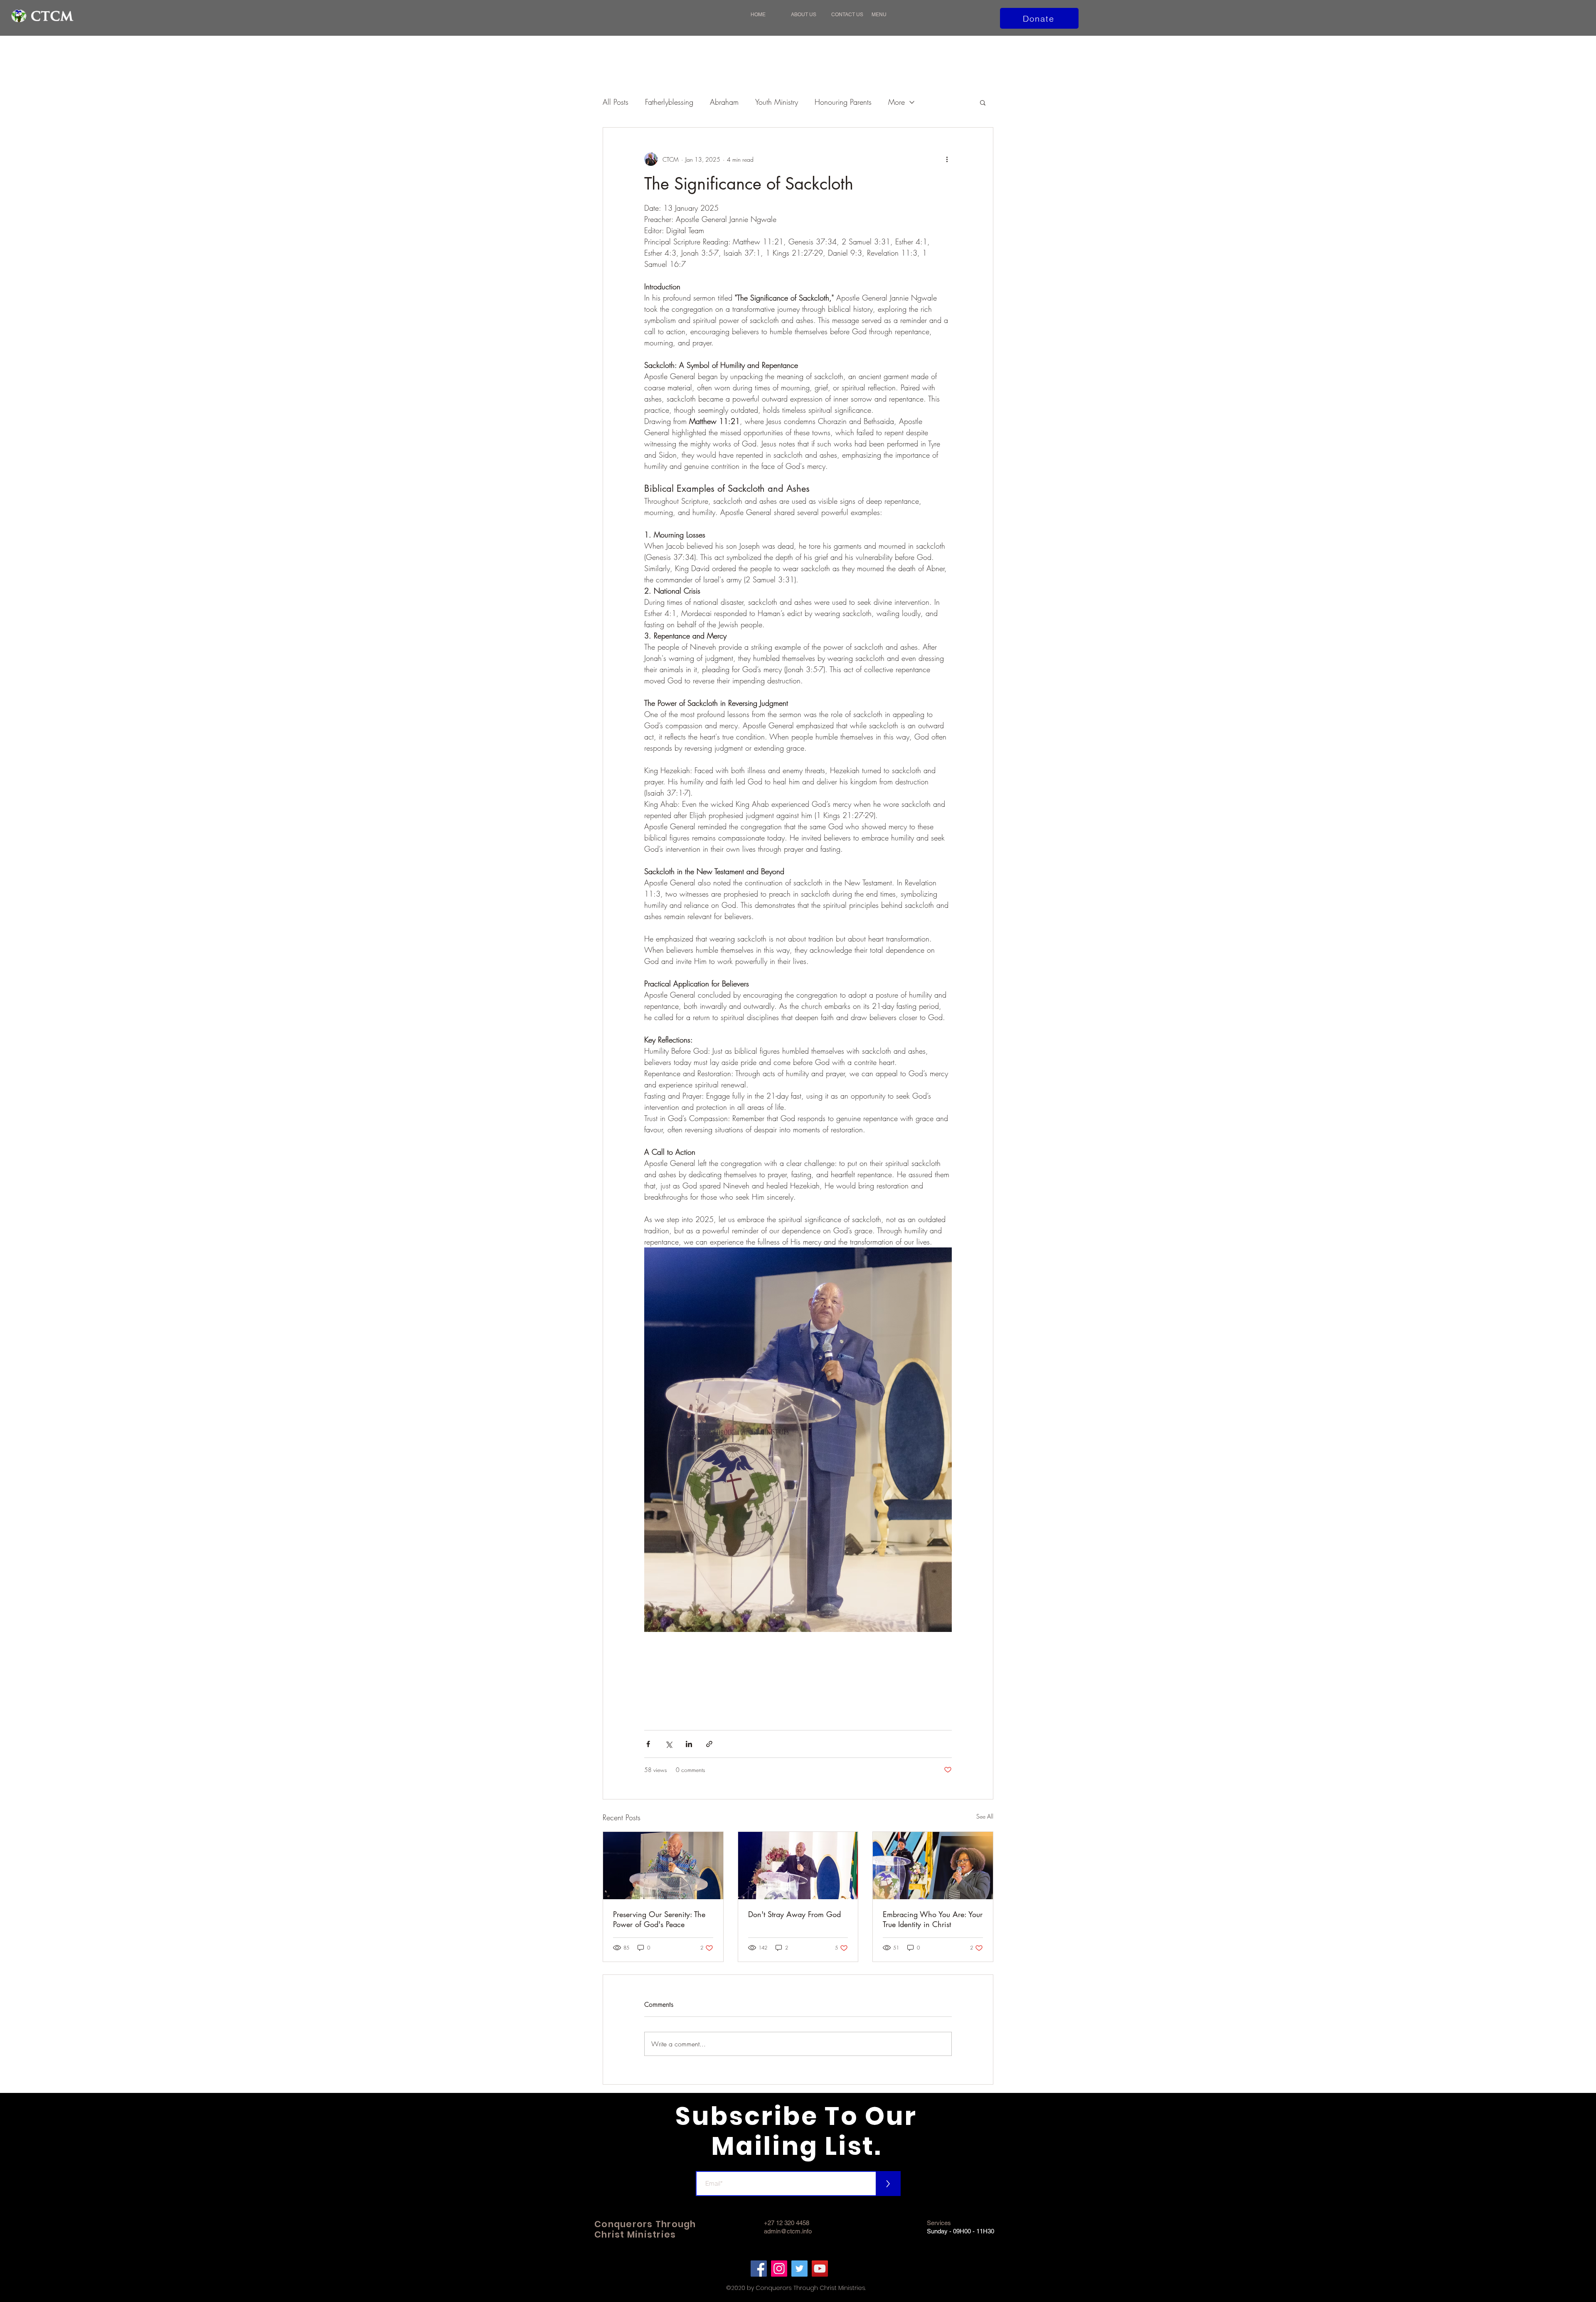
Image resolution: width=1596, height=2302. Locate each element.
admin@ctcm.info (788, 2231)
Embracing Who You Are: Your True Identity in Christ (933, 1919)
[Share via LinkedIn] (689, 1744)
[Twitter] (799, 2269)
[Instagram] (779, 2269)
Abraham (724, 102)
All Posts (616, 102)
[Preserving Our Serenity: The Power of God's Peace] (663, 1866)
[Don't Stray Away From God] (798, 1866)
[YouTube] (820, 2269)
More (897, 102)
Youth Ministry (777, 102)
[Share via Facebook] (648, 1744)
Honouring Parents (843, 102)
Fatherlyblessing (669, 102)
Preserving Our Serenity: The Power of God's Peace (659, 1919)
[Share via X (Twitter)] (669, 1744)
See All (985, 1816)
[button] (888, 15)
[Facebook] (759, 2269)
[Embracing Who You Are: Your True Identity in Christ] (933, 1866)
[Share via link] (709, 1744)
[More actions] (947, 159)
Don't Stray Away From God (794, 1914)
